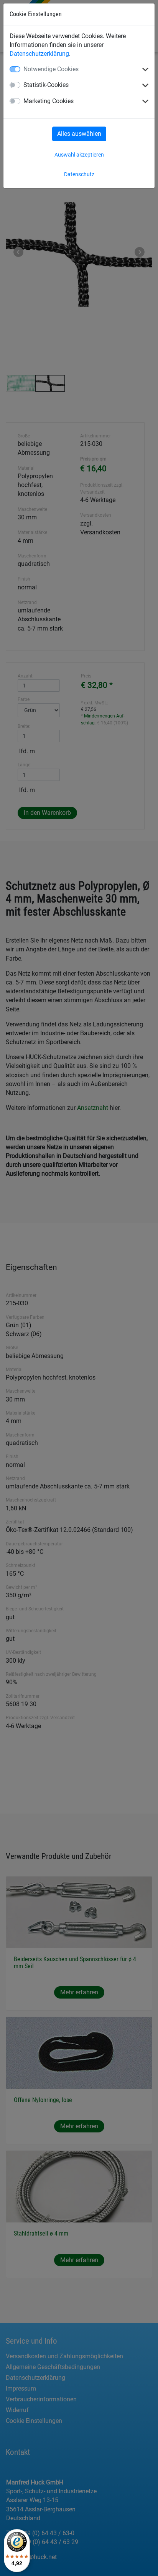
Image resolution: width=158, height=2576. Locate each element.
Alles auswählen (79, 134)
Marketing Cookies (49, 101)
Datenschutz (79, 174)
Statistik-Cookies (46, 85)
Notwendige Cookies (51, 69)
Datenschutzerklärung (39, 54)
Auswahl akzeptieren (79, 155)
